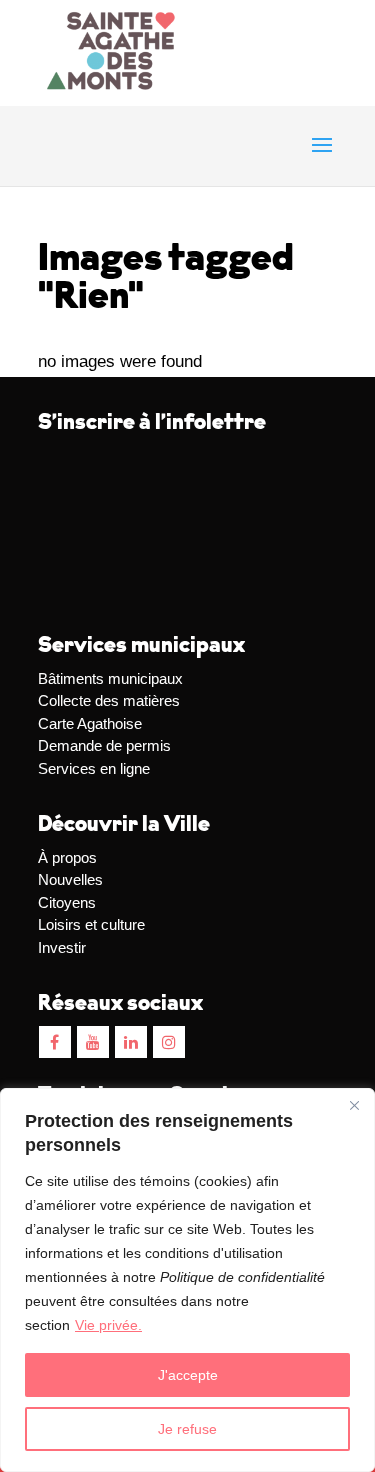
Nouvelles (70, 879)
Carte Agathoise (90, 723)
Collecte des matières (109, 700)
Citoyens (67, 902)
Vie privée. (108, 1325)
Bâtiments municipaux (110, 678)
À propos (67, 857)
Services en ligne (94, 768)
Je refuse (187, 1429)
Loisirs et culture (91, 924)
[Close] (354, 1105)
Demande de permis (104, 745)
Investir (62, 947)
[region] (187, 1280)
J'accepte (188, 1375)
